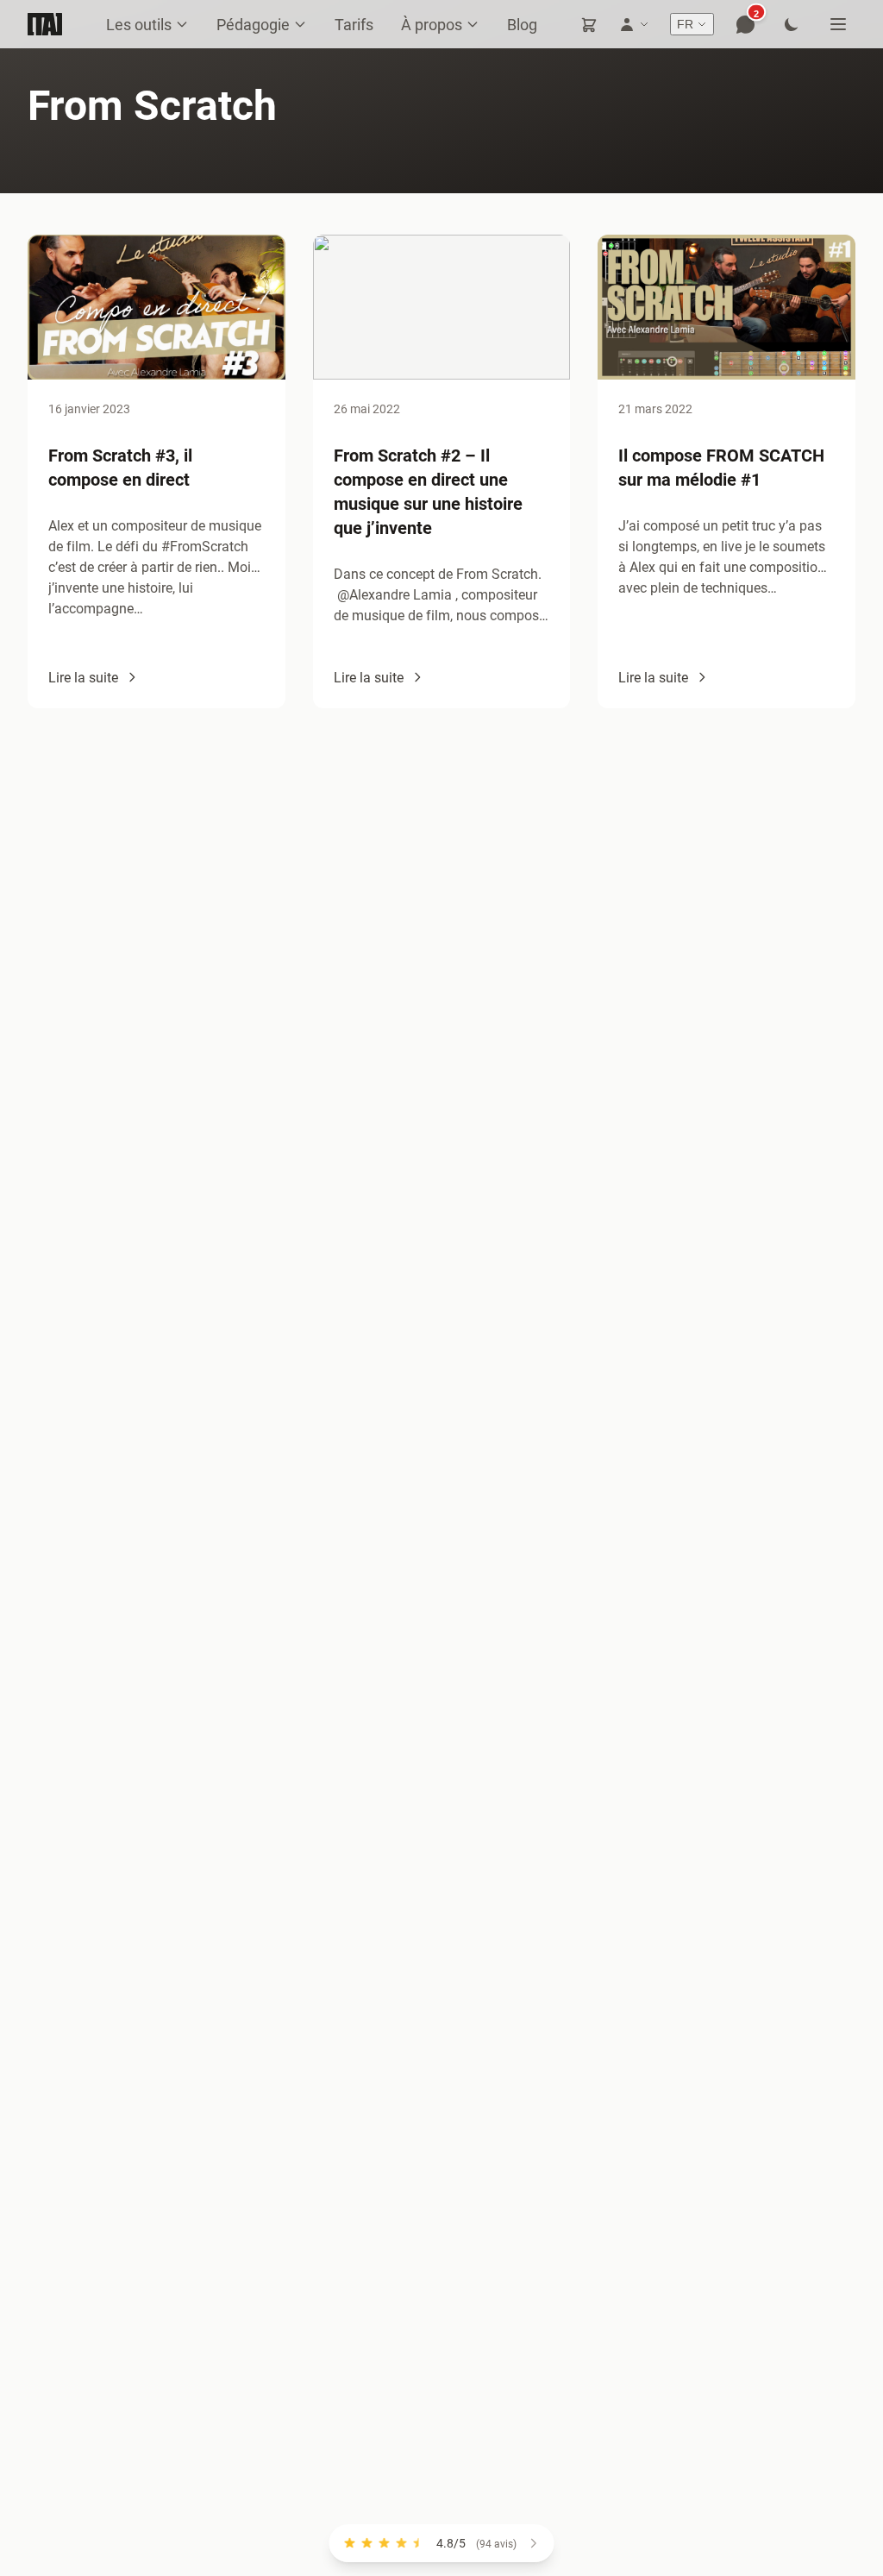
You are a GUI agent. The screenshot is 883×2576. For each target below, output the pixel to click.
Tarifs (354, 24)
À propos (432, 24)
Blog (522, 24)
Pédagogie (253, 24)
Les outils (139, 24)
